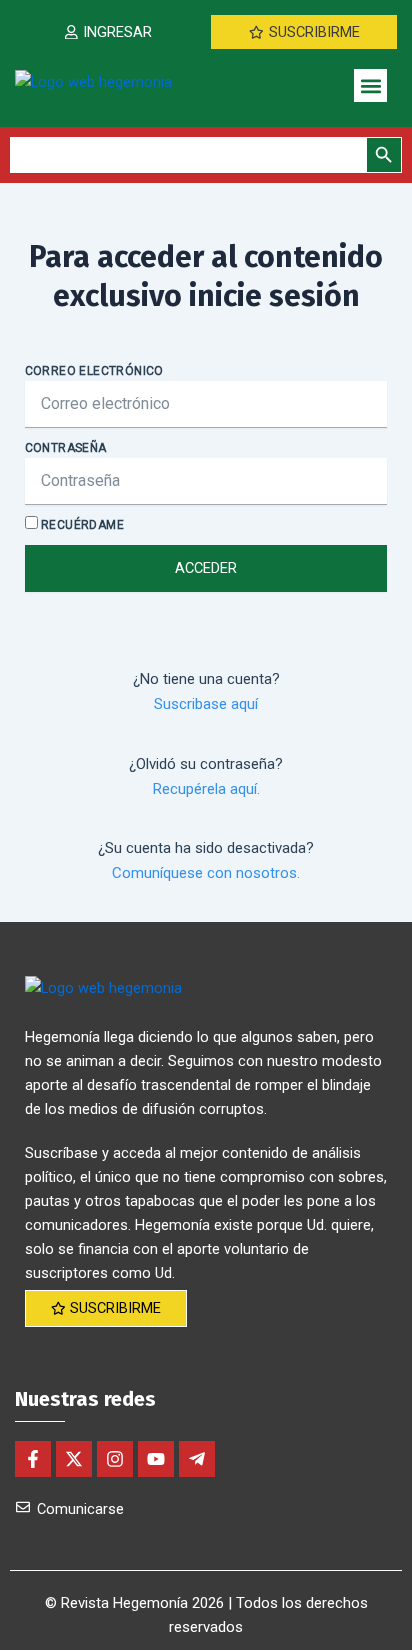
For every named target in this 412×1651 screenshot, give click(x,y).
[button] (370, 85)
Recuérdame (81, 525)
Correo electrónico (94, 371)
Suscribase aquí (206, 704)
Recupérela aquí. (206, 789)
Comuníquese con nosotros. (206, 873)
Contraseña (66, 448)
